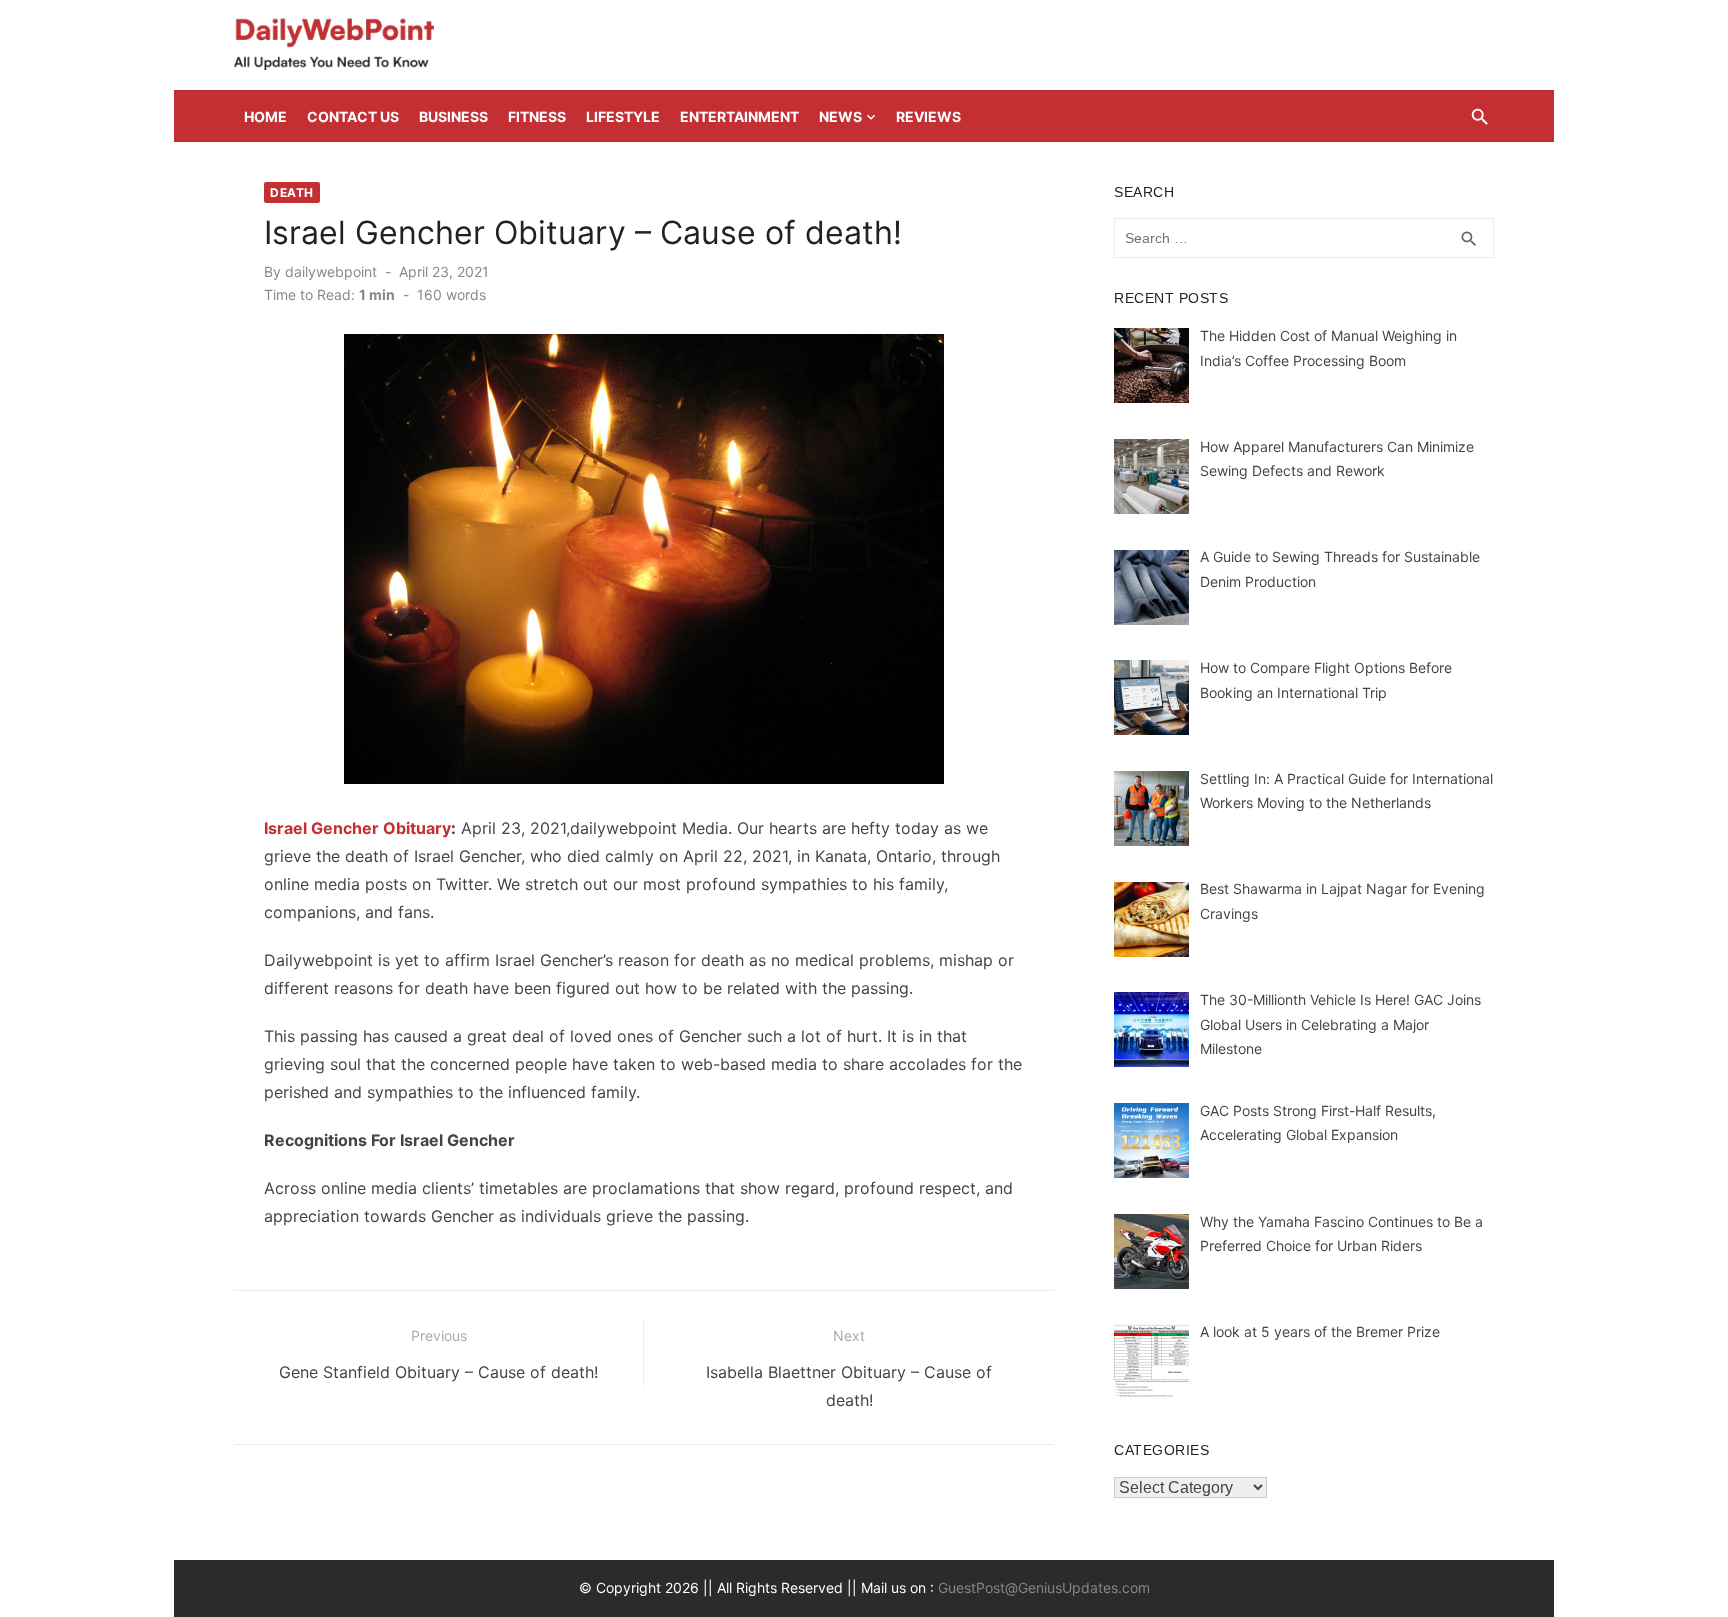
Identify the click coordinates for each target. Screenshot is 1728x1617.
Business (453, 116)
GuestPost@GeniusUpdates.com (1044, 1587)
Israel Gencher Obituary (357, 828)
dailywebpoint (331, 271)
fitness (537, 116)
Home (265, 116)
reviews (928, 116)
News (840, 116)
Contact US (353, 116)
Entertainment (739, 116)
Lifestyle (623, 116)
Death (292, 192)
